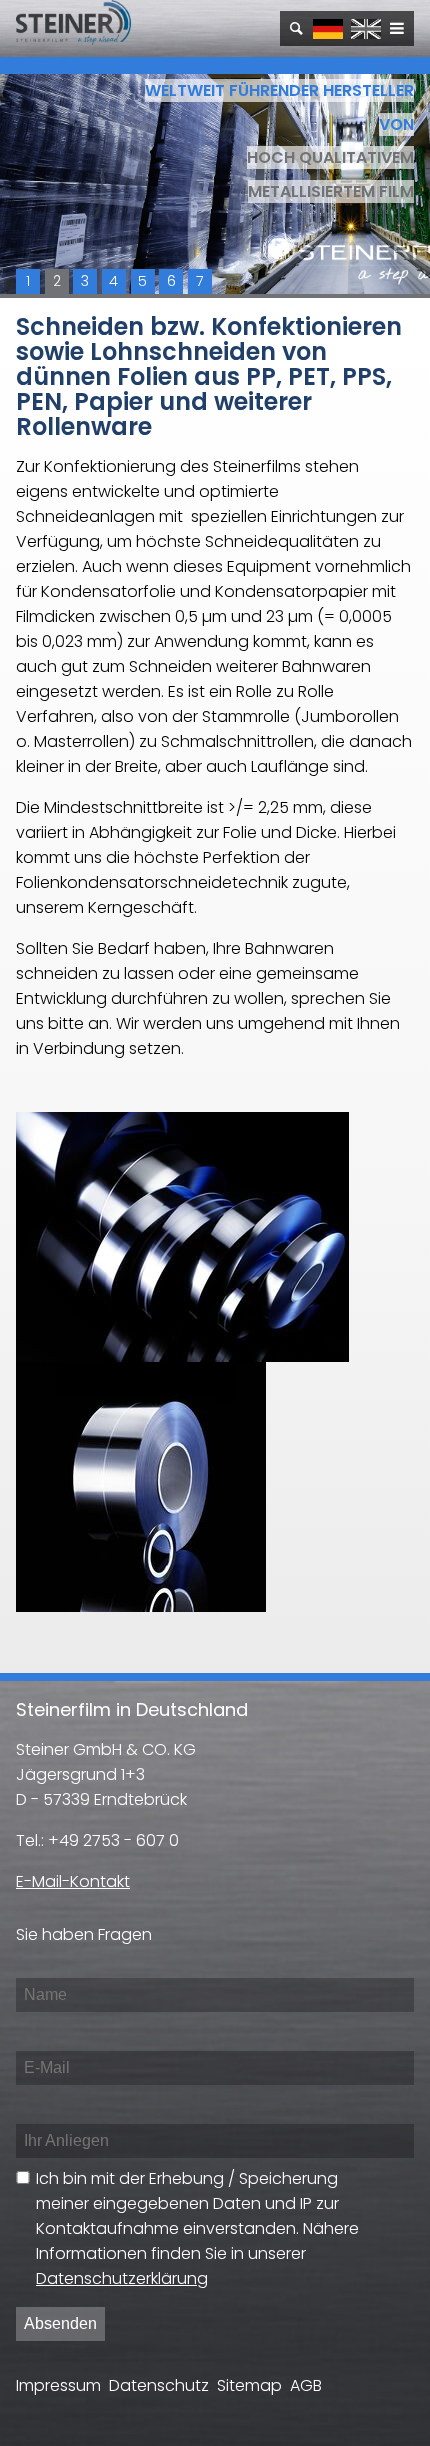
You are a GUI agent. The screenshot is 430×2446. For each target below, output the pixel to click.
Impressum (58, 2385)
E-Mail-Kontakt (73, 1881)
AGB (306, 2385)
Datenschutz (159, 2385)
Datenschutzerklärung (122, 2278)
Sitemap (249, 2385)
